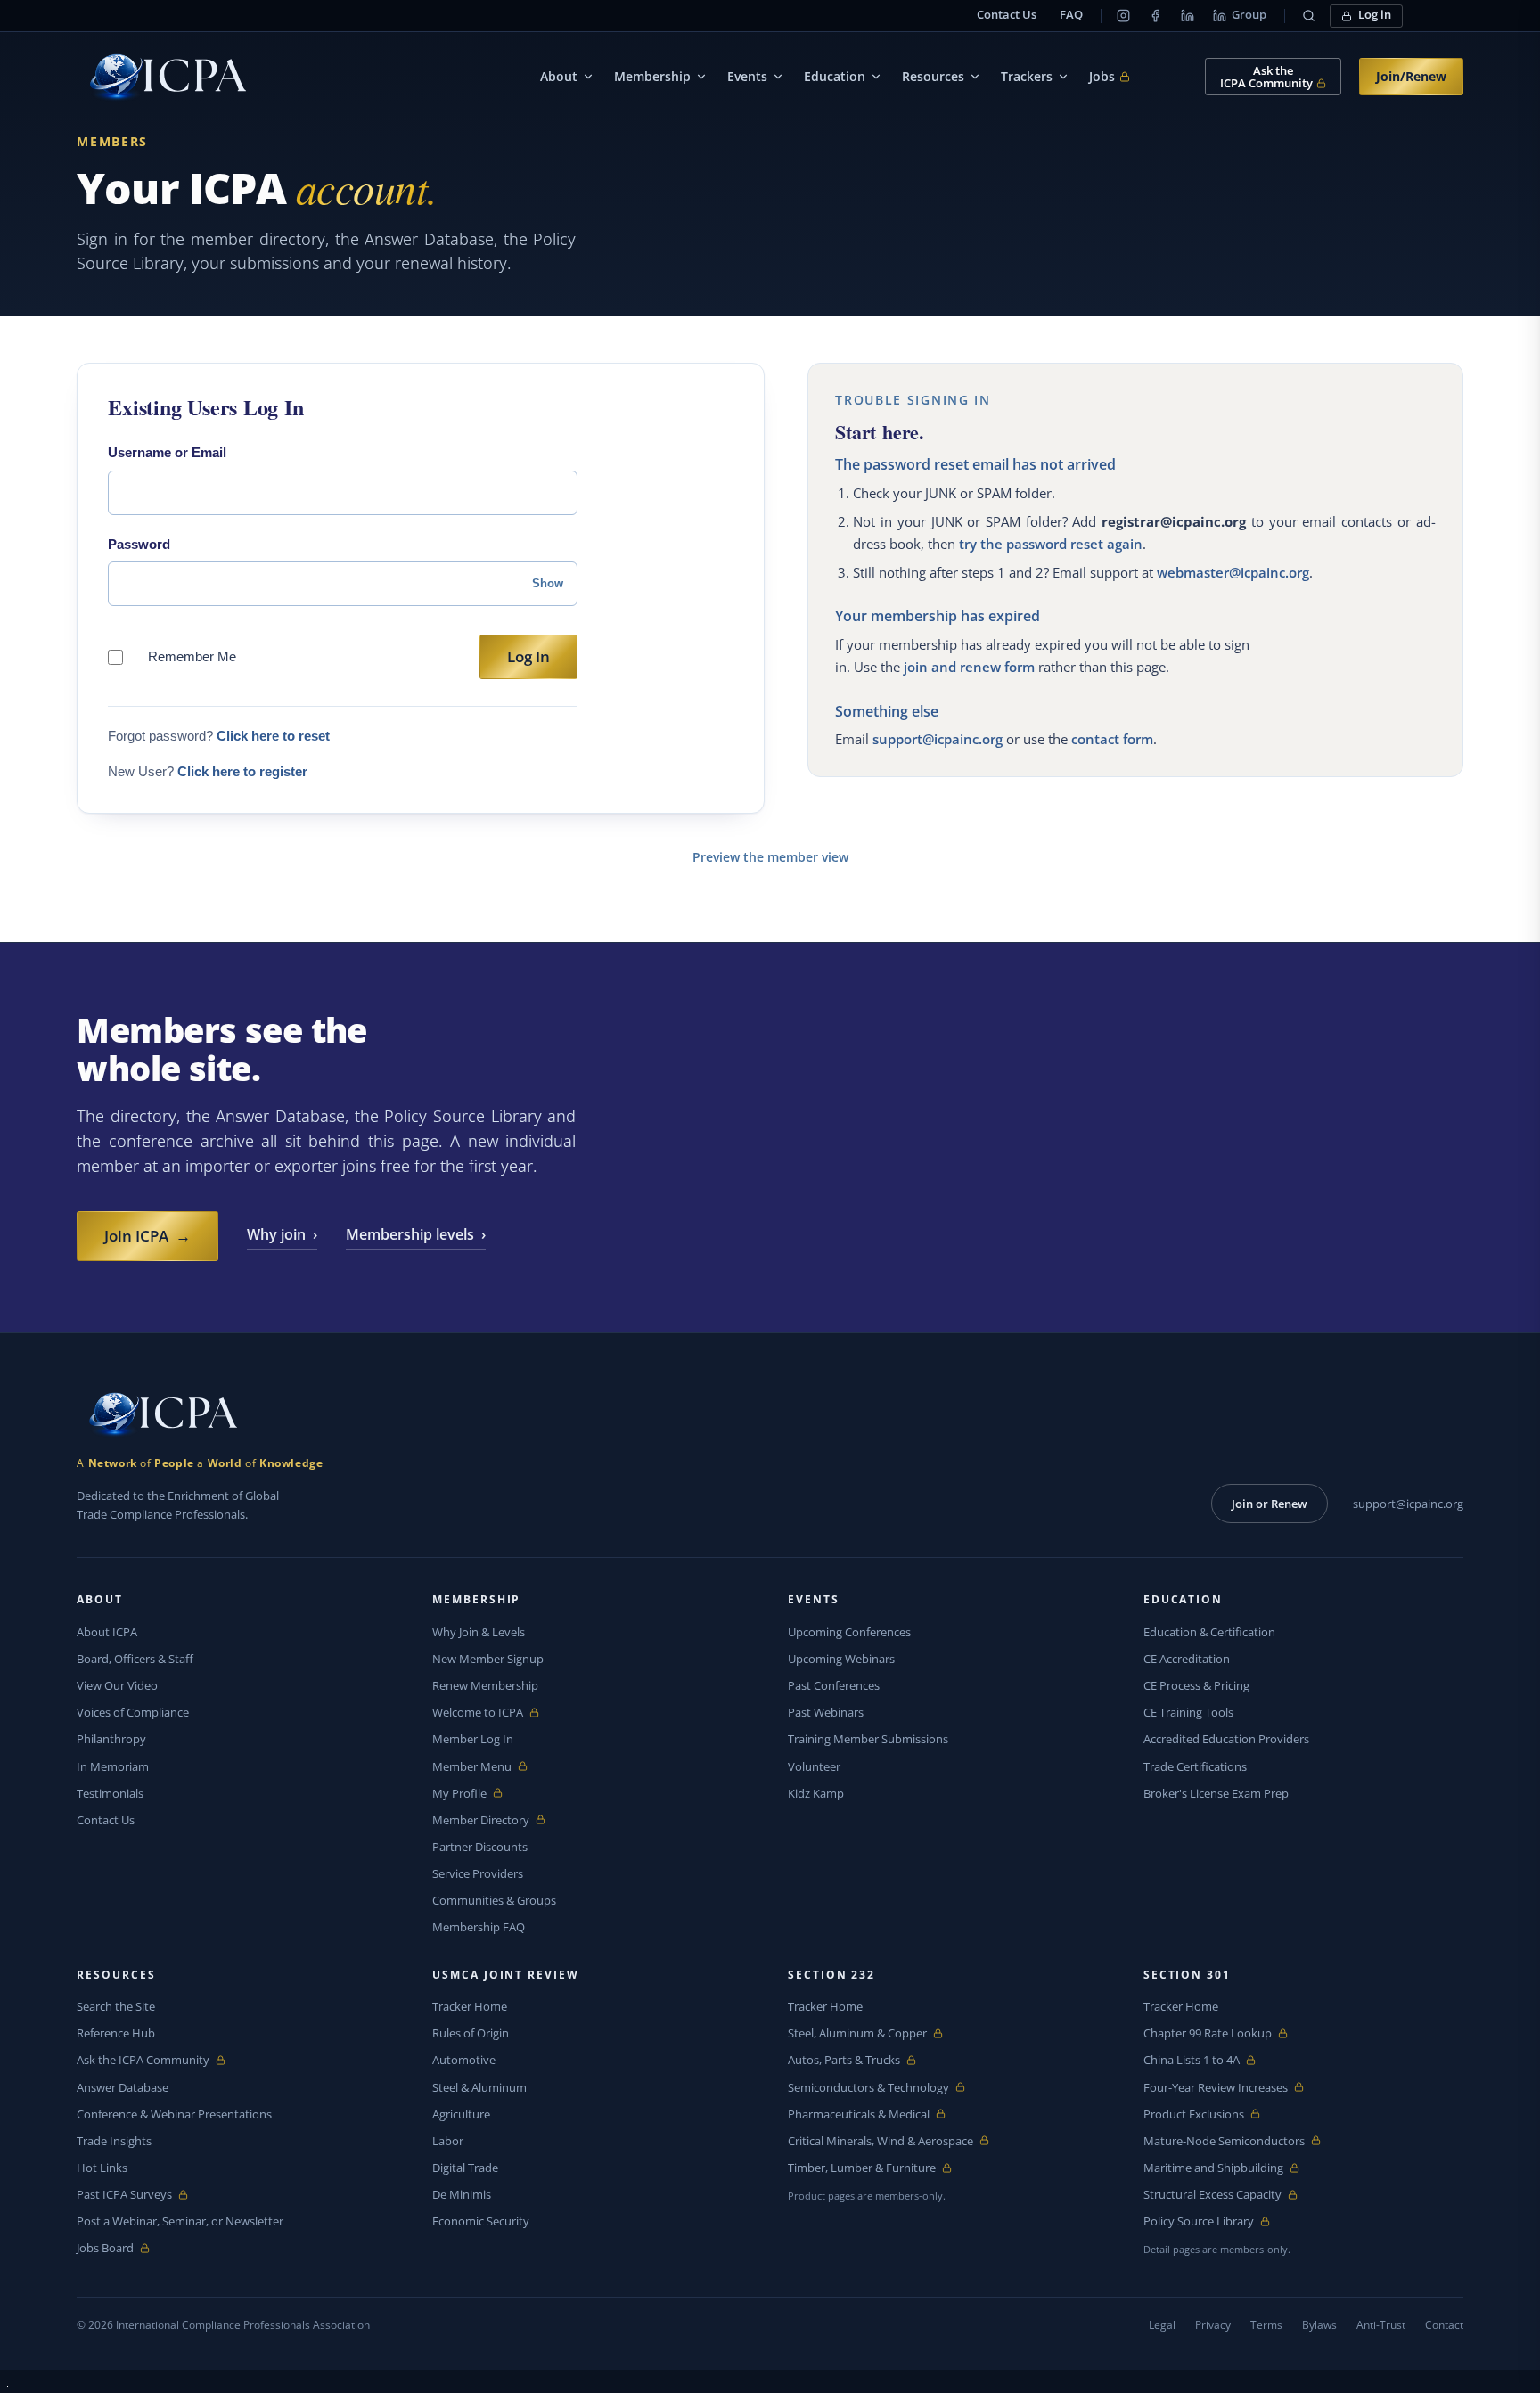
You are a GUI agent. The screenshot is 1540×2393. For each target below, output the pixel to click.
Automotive (464, 2060)
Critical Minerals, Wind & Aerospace (881, 2141)
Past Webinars (826, 1712)
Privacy (1213, 2325)
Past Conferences (834, 1685)
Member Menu (474, 1767)
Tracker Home (470, 2006)
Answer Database (123, 2087)
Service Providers (478, 1873)
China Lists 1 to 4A (1192, 2060)
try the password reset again (1051, 544)
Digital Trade (465, 2168)
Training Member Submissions (868, 1739)
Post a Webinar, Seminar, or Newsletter (180, 2221)
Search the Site (116, 2006)
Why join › (282, 1234)
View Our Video (117, 1685)
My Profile (474, 1794)
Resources (933, 76)
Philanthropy (111, 1739)
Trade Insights (114, 2141)
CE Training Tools (1188, 1712)
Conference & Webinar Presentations (174, 2114)
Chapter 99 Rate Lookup (1208, 2033)
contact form (1112, 739)
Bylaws (1319, 2325)
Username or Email (167, 452)
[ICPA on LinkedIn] (1188, 16)
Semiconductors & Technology (868, 2088)
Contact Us (1007, 15)
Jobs (1110, 77)
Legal (1162, 2325)
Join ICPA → (147, 1236)
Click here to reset (273, 736)
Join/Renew (1411, 76)
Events (747, 76)
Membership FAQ (479, 1927)
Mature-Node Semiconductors (1224, 2141)
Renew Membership (485, 1685)
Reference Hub (116, 2033)
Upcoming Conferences (849, 1632)
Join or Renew (1270, 1504)
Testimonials (110, 1793)
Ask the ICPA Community (143, 2060)
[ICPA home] (161, 77)
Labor (448, 2141)
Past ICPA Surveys (124, 2195)
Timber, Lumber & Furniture (862, 2168)
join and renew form (969, 667)
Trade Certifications (1195, 1766)
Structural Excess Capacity (1212, 2195)
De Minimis (462, 2194)
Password (139, 544)
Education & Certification (1209, 1632)
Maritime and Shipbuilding (1213, 2168)
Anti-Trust (1381, 2325)
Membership (652, 76)
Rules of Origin (471, 2033)
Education (835, 76)
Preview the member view (770, 857)
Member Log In (473, 1739)
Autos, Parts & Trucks (844, 2060)
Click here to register (242, 771)
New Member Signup (488, 1659)
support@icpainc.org (938, 739)
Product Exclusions (1194, 2114)
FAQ (1071, 15)
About (559, 76)
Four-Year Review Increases (1216, 2088)
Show (548, 583)
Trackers (1027, 76)
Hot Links (102, 2168)
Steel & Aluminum (479, 2087)
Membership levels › (416, 1234)
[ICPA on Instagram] (1124, 16)
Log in (1375, 15)
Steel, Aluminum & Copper (857, 2033)
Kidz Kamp (816, 1793)
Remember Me (192, 656)
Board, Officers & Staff (135, 1659)
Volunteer (814, 1766)
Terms (1266, 2325)
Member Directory (481, 1820)
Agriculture (461, 2114)
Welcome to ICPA (478, 1713)
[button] (1309, 16)
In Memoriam (113, 1766)
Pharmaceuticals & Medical (859, 2114)
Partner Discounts (480, 1847)
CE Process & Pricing (1196, 1685)
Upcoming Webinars (841, 1659)
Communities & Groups (494, 1900)
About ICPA (107, 1632)
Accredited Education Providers (1226, 1739)
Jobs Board (118, 2248)
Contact (1444, 2325)
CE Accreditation (1187, 1659)
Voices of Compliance (133, 1712)
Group (1249, 15)
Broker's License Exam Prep (1216, 1793)
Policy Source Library (1199, 2221)
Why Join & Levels (479, 1632)
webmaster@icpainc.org (1233, 572)
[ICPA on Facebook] (1156, 16)
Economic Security (481, 2221)
